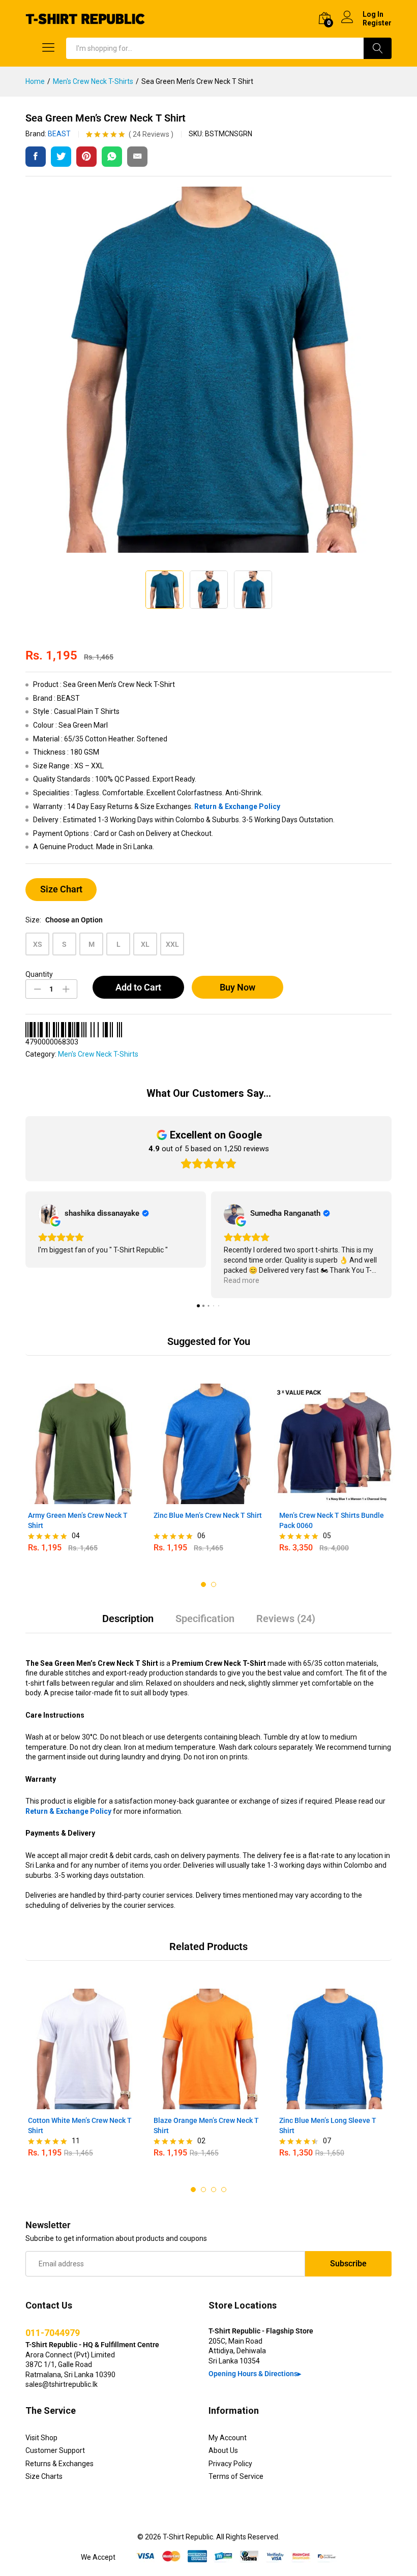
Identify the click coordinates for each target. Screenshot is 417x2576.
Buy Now (237, 987)
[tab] (128, 1623)
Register (377, 23)
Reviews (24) (286, 1619)
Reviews (151, 134)
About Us (223, 2450)
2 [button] (214, 1584)
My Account (228, 2438)
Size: (64, 920)
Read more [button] (242, 1280)
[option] (83, 1473)
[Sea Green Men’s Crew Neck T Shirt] (36, 157)
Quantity (39, 974)
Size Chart (61, 889)
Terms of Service (236, 2476)
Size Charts (44, 2476)
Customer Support (55, 2450)
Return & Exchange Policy (237, 806)
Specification (205, 1619)
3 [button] (214, 2190)
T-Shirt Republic (188, 2537)
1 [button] (203, 1584)
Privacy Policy (230, 2464)
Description (128, 1619)
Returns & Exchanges (59, 2464)
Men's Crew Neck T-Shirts (98, 1054)
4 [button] (224, 2190)
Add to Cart (138, 987)
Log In (373, 14)
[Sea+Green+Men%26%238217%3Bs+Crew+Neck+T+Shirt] (61, 157)
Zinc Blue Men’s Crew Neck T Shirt (208, 1515)
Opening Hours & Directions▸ (255, 2374)
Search (378, 48)
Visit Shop (41, 2438)
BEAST (59, 134)
